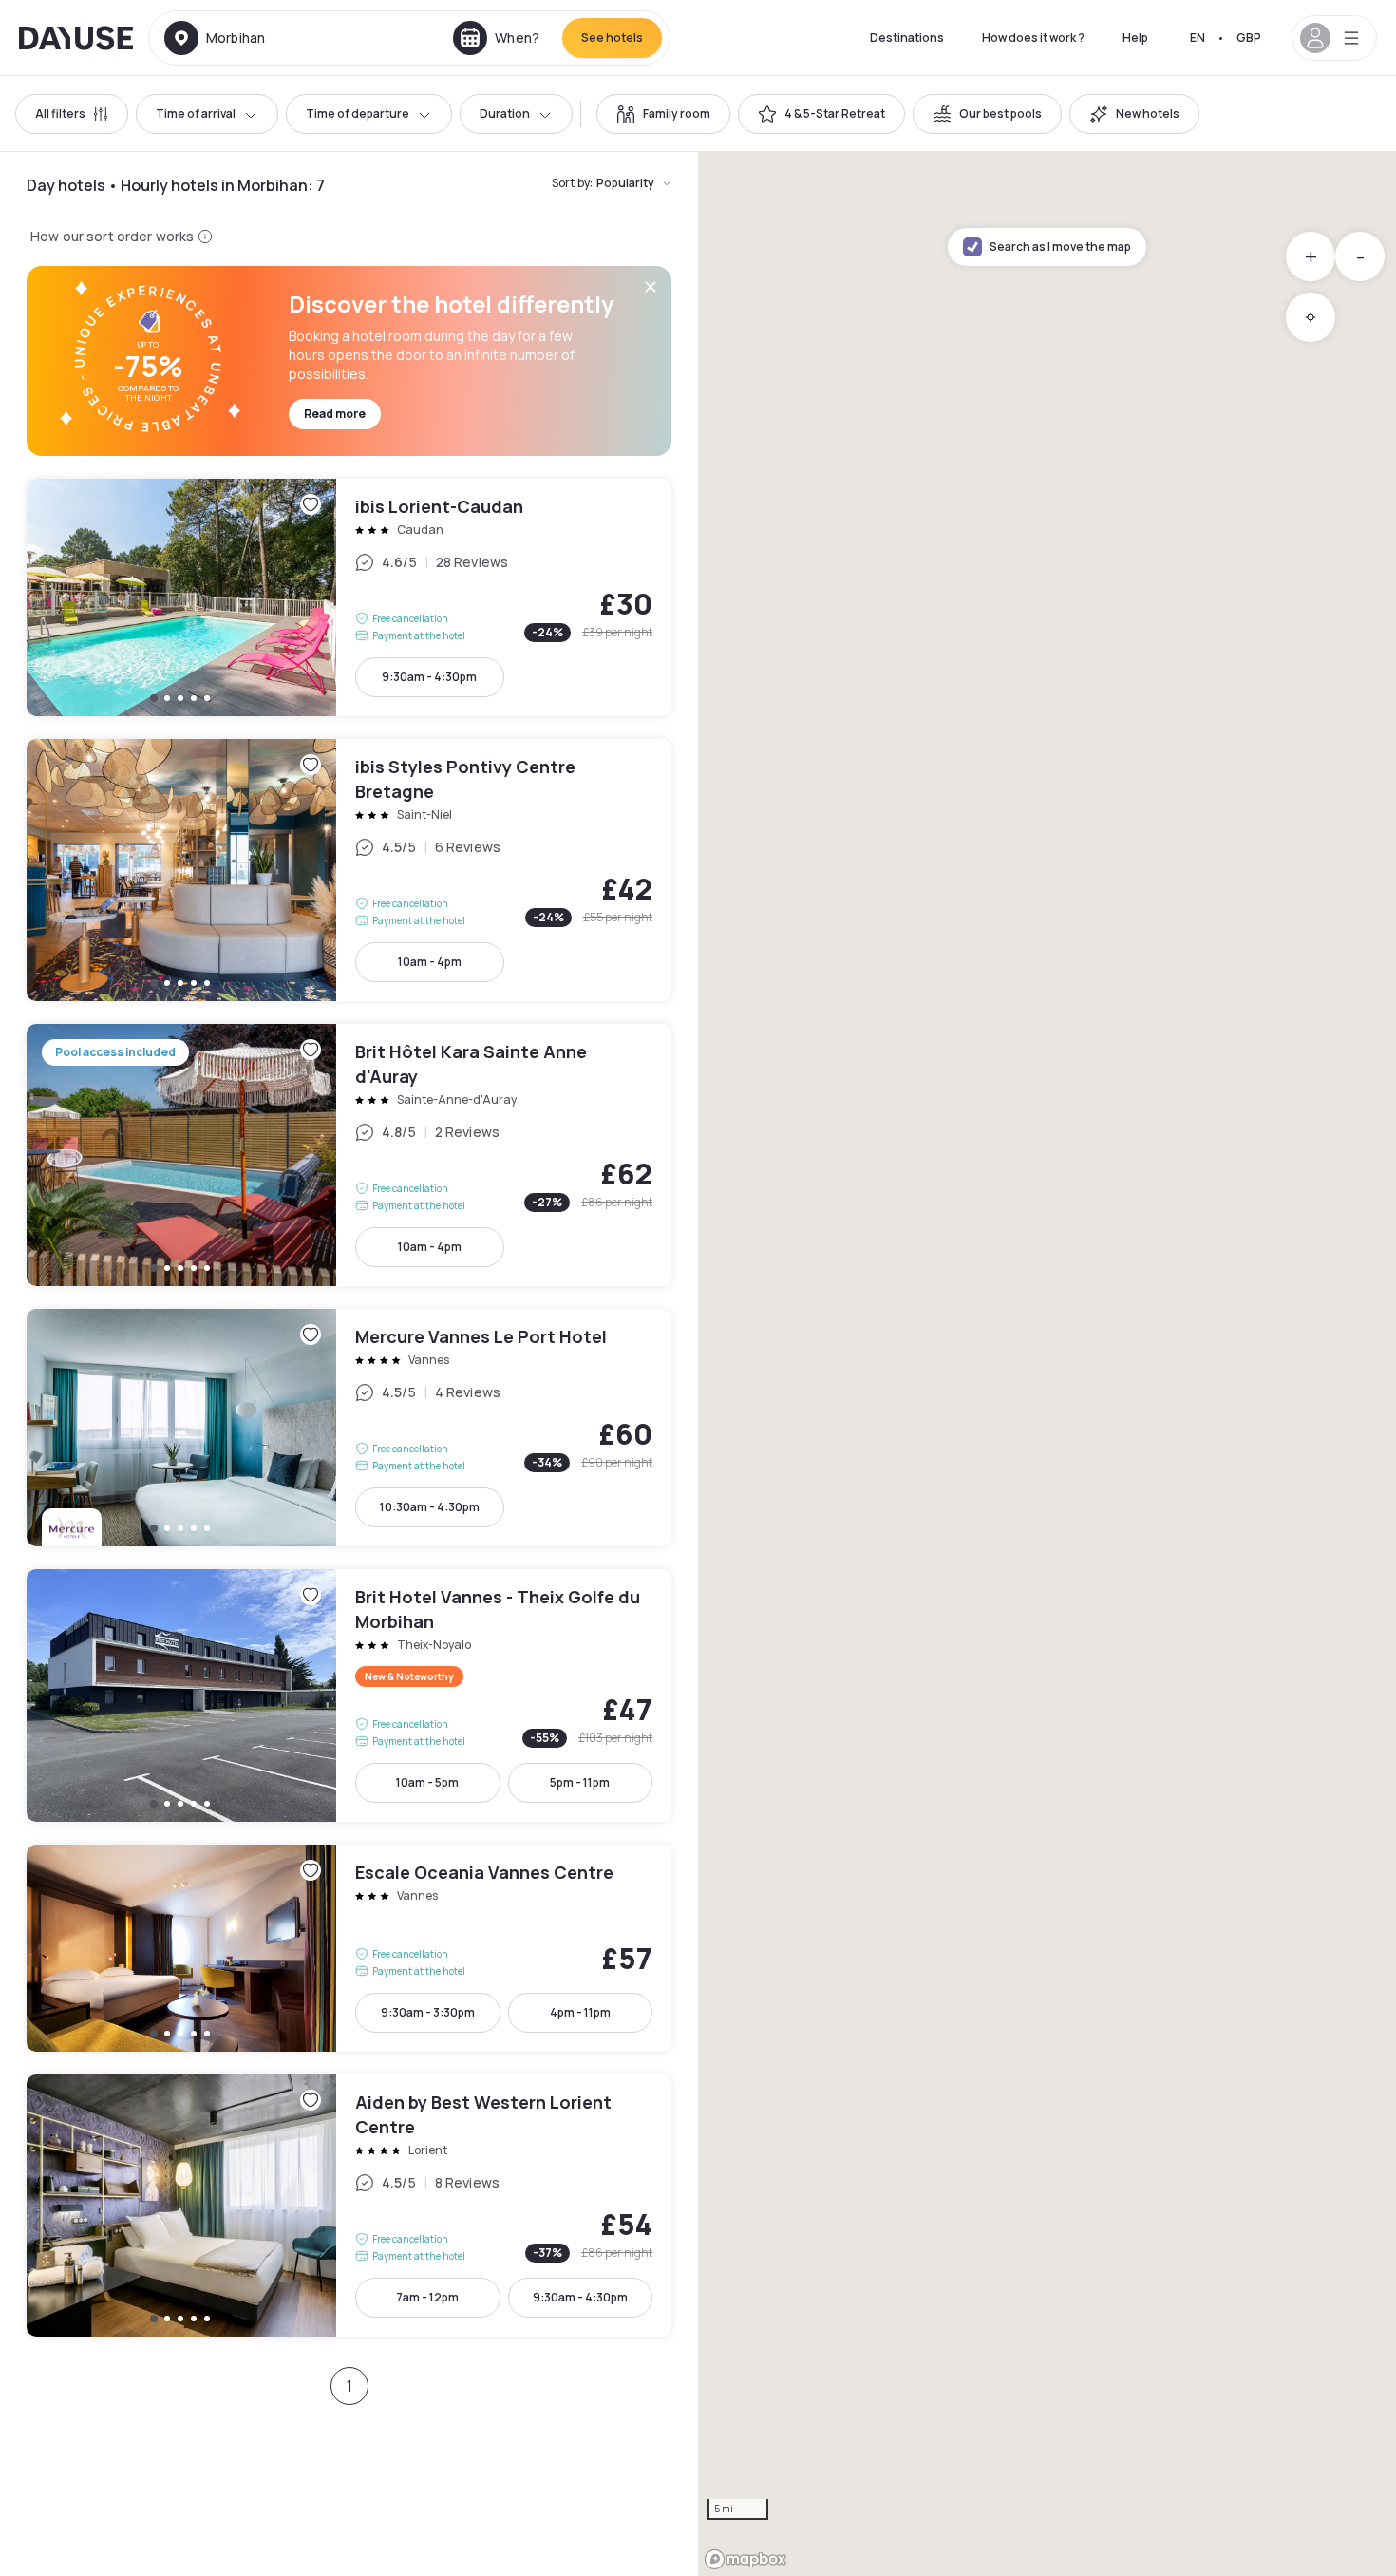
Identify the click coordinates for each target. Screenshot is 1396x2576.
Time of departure (358, 114)
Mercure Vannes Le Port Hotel (349, 1428)
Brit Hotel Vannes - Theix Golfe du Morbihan (349, 1695)
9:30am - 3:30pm (428, 2012)
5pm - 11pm (580, 1782)
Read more (335, 414)
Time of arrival (196, 114)
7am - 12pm (427, 2297)
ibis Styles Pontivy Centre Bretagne (349, 870)
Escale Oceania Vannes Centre (349, 1948)
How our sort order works (112, 236)
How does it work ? (1033, 38)
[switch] (663, 114)
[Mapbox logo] (745, 2559)
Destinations (907, 38)
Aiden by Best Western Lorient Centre (349, 2206)
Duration (505, 114)
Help (1135, 38)
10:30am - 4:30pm (430, 1507)
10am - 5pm (427, 1782)
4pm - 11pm (580, 2012)
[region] (1047, 1364)
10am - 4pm (430, 962)
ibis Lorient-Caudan (349, 597)
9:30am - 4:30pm (429, 677)
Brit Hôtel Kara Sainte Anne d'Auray (349, 1155)
